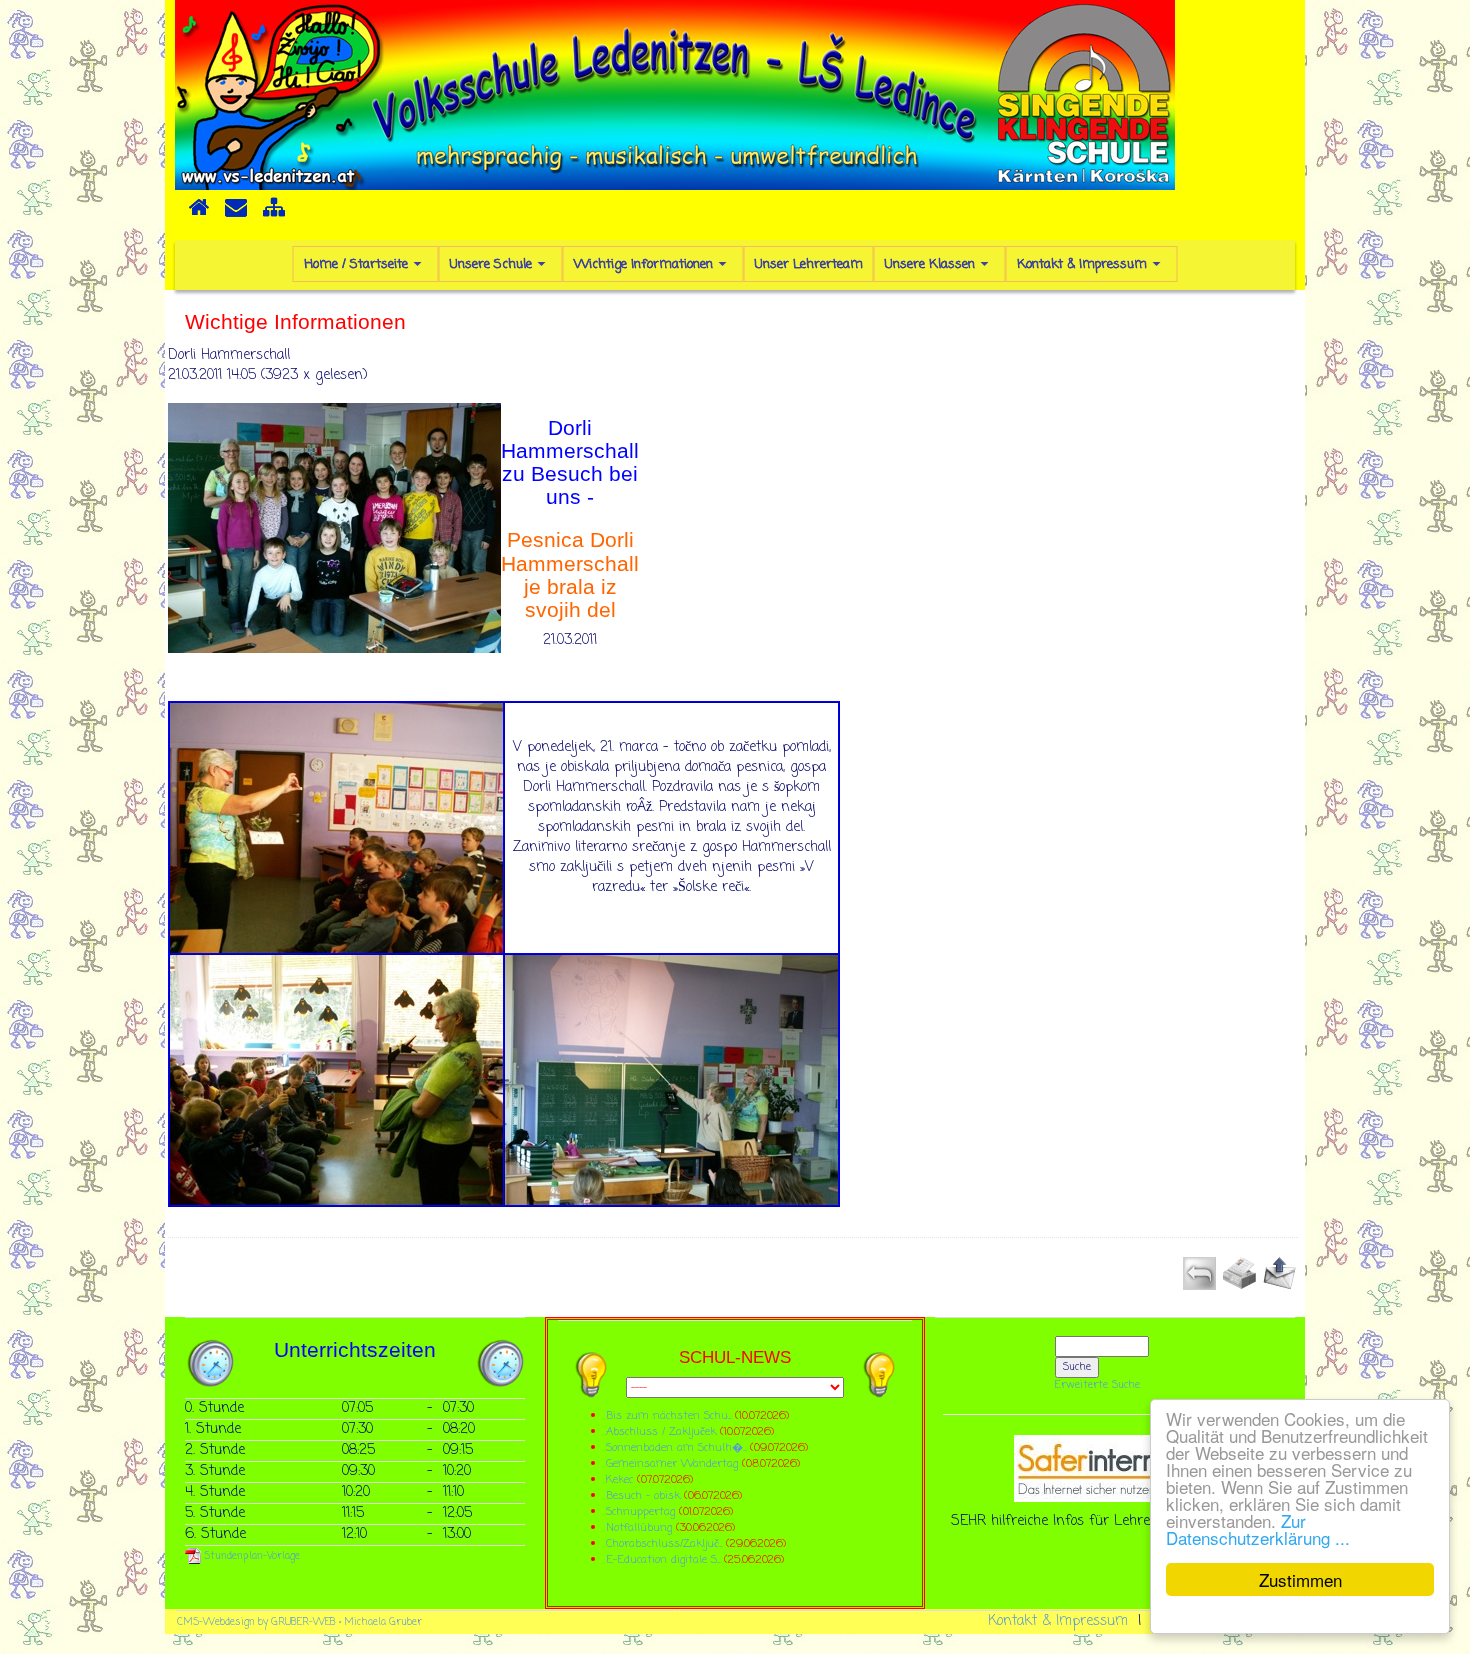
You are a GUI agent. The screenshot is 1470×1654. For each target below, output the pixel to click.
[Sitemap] (274, 214)
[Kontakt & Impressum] (236, 214)
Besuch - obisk (643, 1495)
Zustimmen (1300, 1579)
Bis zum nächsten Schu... (668, 1415)
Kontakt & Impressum (1058, 1621)
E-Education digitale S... (663, 1559)
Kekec (621, 1479)
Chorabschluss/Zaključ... (664, 1543)
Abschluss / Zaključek (661, 1431)
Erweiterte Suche (1097, 1385)
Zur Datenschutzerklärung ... (1258, 1529)
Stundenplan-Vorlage (250, 1556)
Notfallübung (639, 1527)
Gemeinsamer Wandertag (674, 1463)
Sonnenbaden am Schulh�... (676, 1447)
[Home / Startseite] (199, 214)
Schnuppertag (640, 1511)
